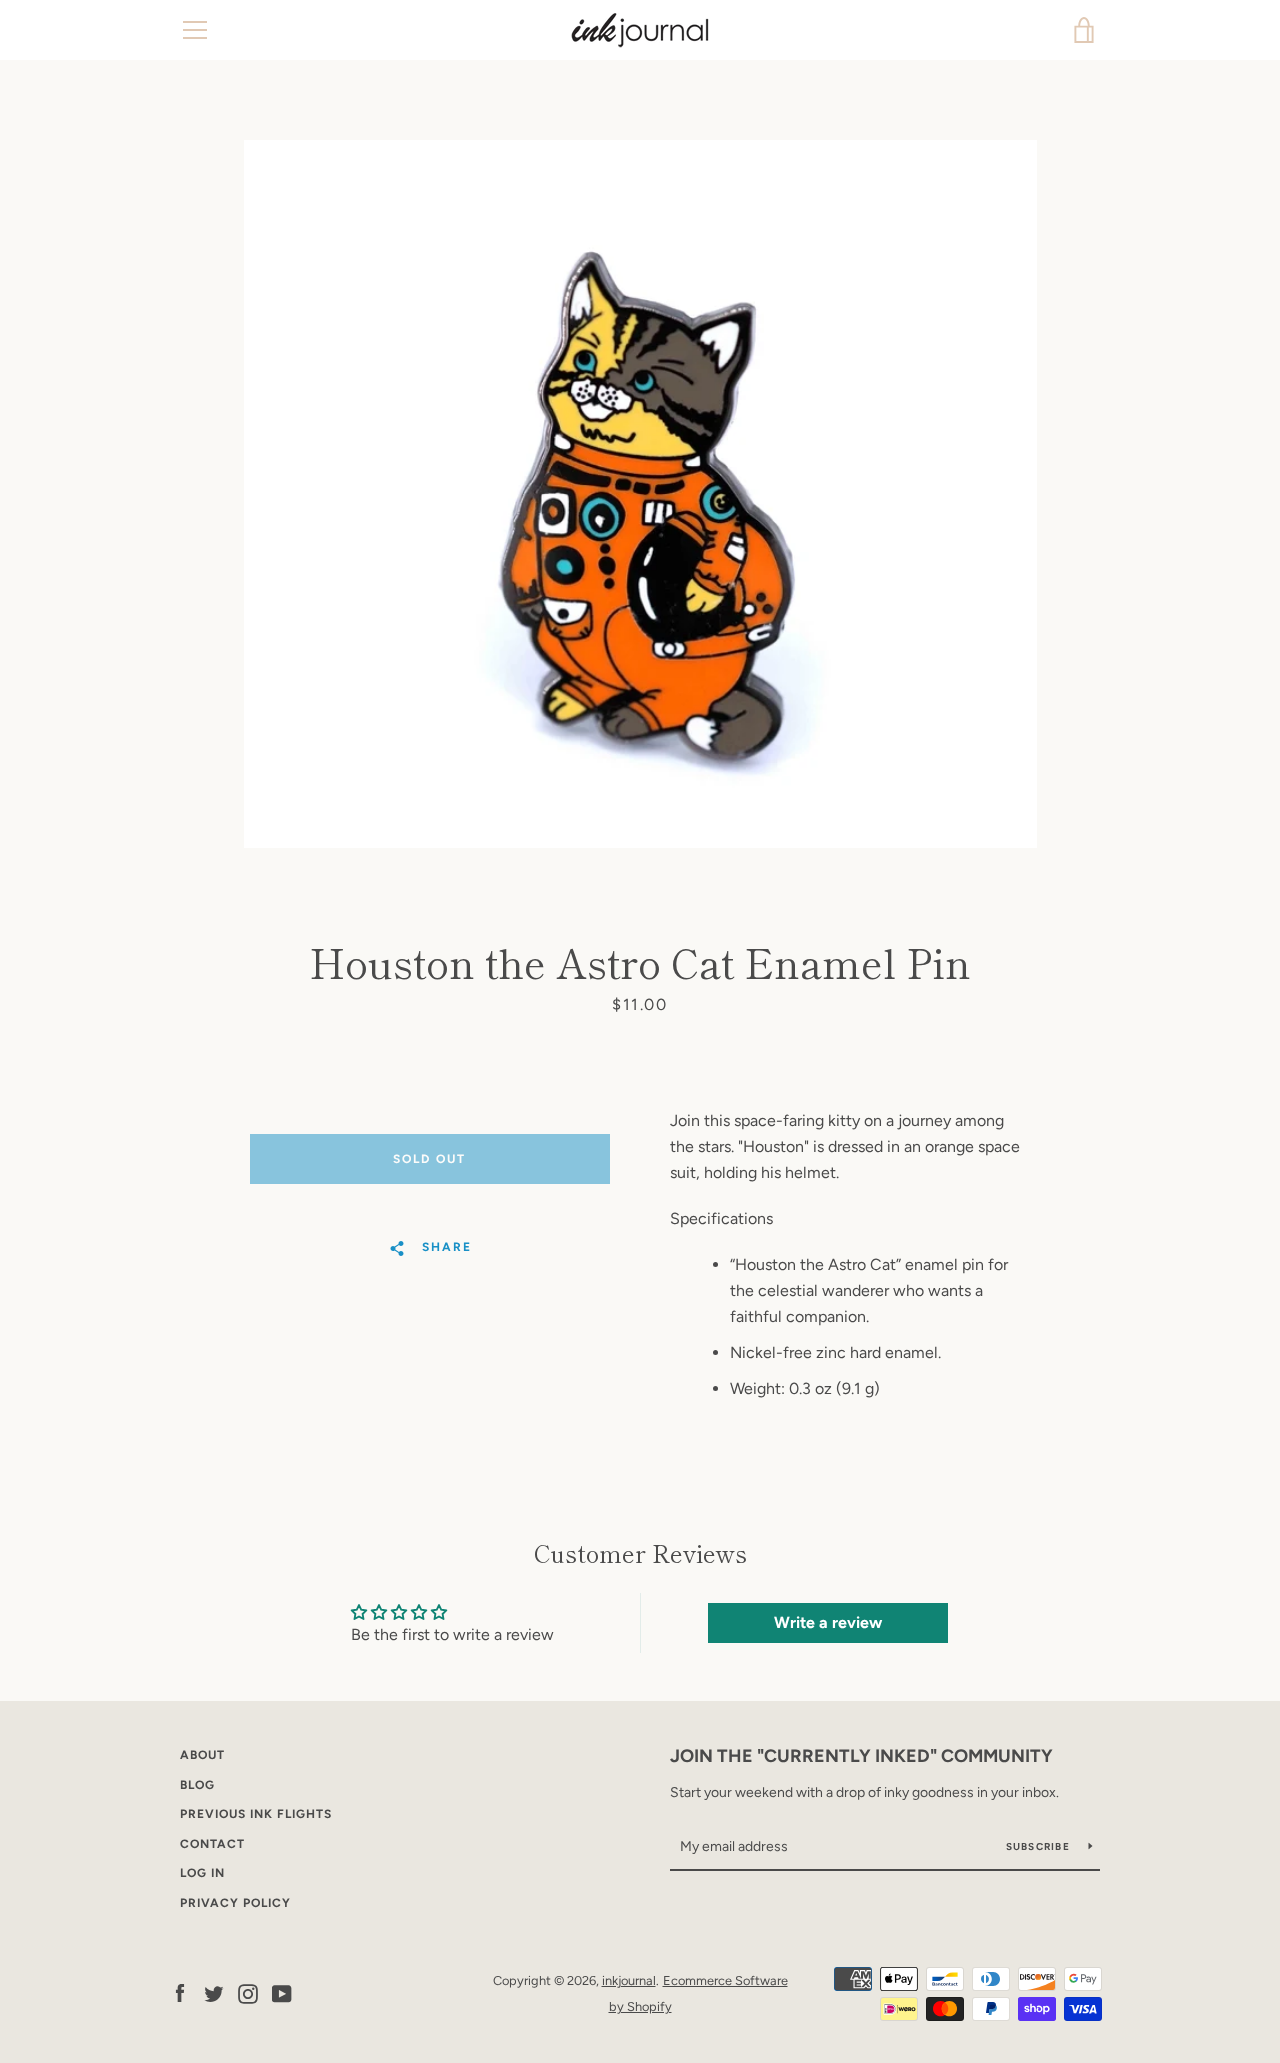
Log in (202, 1873)
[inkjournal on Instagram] (248, 1992)
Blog (197, 1785)
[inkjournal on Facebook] (180, 1992)
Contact (212, 1844)
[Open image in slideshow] (640, 494)
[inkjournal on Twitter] (214, 1992)
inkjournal (629, 1980)
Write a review (828, 1622)
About (202, 1755)
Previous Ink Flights (256, 1814)
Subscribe (1040, 1846)
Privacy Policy (235, 1903)
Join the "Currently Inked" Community (861, 1756)
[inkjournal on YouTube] (282, 1992)
